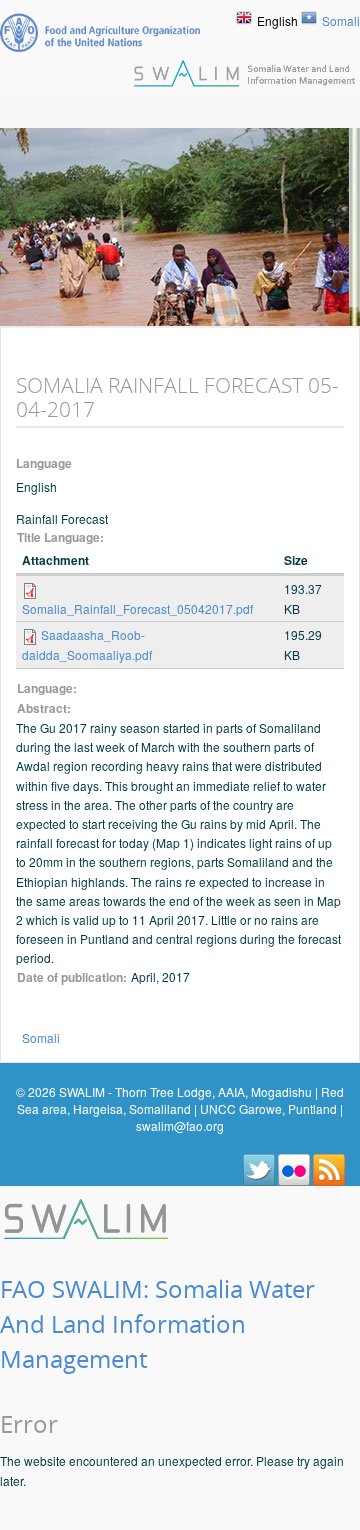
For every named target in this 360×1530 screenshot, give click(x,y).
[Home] (88, 1216)
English (277, 20)
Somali (341, 20)
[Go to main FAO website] (100, 32)
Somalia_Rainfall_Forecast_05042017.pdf (137, 608)
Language (44, 463)
